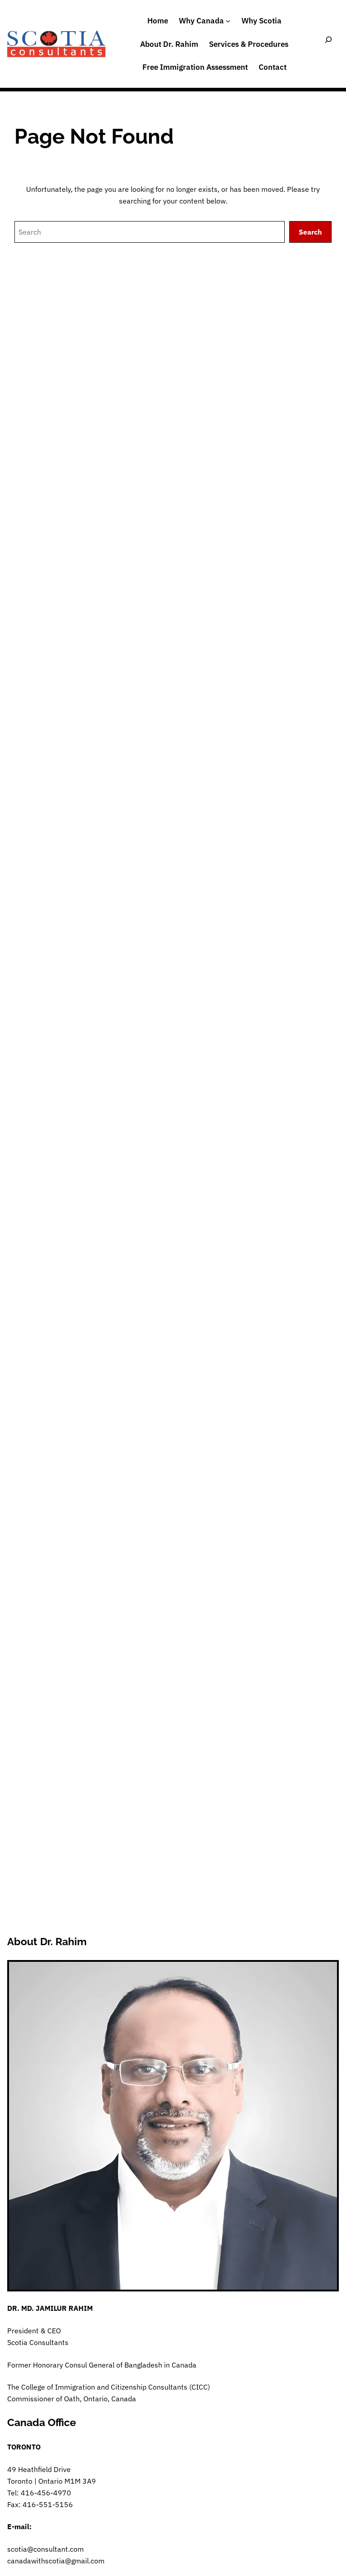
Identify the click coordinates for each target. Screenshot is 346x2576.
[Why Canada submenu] (228, 21)
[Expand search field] (328, 44)
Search (310, 232)
